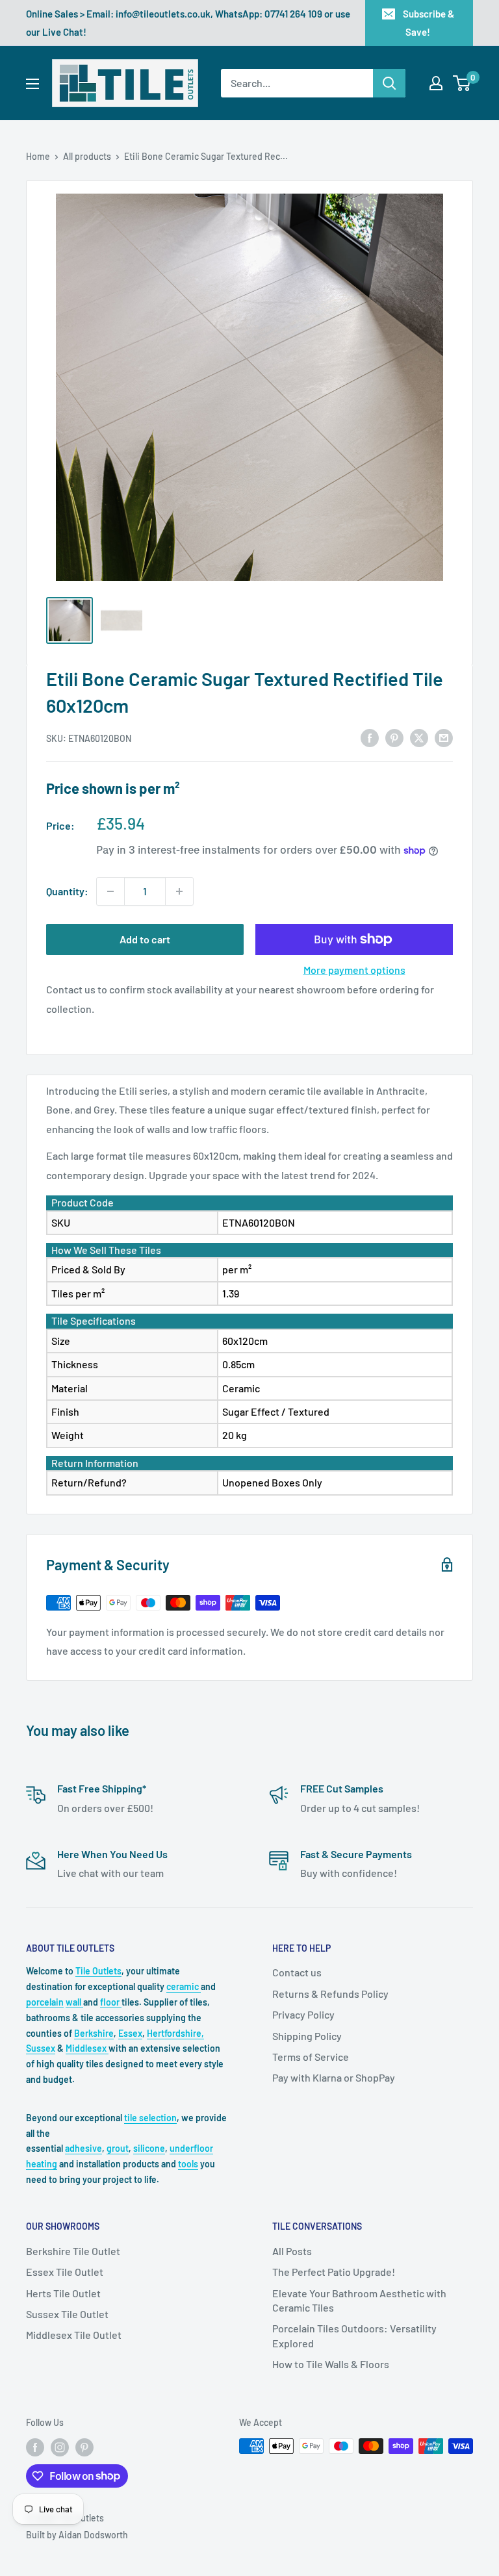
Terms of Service (311, 2057)
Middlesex (87, 2048)
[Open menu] (32, 84)
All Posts (292, 2251)
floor (111, 2002)
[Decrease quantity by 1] (110, 891)
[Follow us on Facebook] (35, 2447)
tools (188, 2164)
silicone (149, 2148)
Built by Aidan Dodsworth (77, 2535)
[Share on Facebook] (370, 737)
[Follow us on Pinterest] (84, 2447)
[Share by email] (444, 737)
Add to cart (145, 939)
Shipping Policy (307, 2036)
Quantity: (67, 891)
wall (74, 2002)
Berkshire (94, 2033)
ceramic (184, 1986)
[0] (462, 83)
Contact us (297, 1972)
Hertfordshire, (175, 2033)
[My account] (436, 83)
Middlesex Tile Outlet (74, 2335)
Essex (130, 2033)
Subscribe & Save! (429, 23)
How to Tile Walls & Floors (331, 2364)
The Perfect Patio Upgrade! (334, 2272)
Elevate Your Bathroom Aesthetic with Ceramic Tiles (359, 2300)
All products (87, 156)
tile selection (150, 2118)
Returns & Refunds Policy (330, 1994)
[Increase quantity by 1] (179, 891)
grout (118, 2148)
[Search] (389, 83)
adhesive (83, 2148)
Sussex (41, 2048)
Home (38, 156)
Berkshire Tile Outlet (73, 2251)
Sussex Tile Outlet (67, 2314)
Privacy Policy (303, 2014)
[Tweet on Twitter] (419, 737)
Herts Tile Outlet (63, 2293)
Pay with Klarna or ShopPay (334, 2077)
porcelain (45, 2002)
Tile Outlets (98, 1971)
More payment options (354, 970)
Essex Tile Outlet (65, 2272)
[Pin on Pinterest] (394, 737)
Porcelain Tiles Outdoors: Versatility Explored (354, 2335)
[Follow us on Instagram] (60, 2447)
